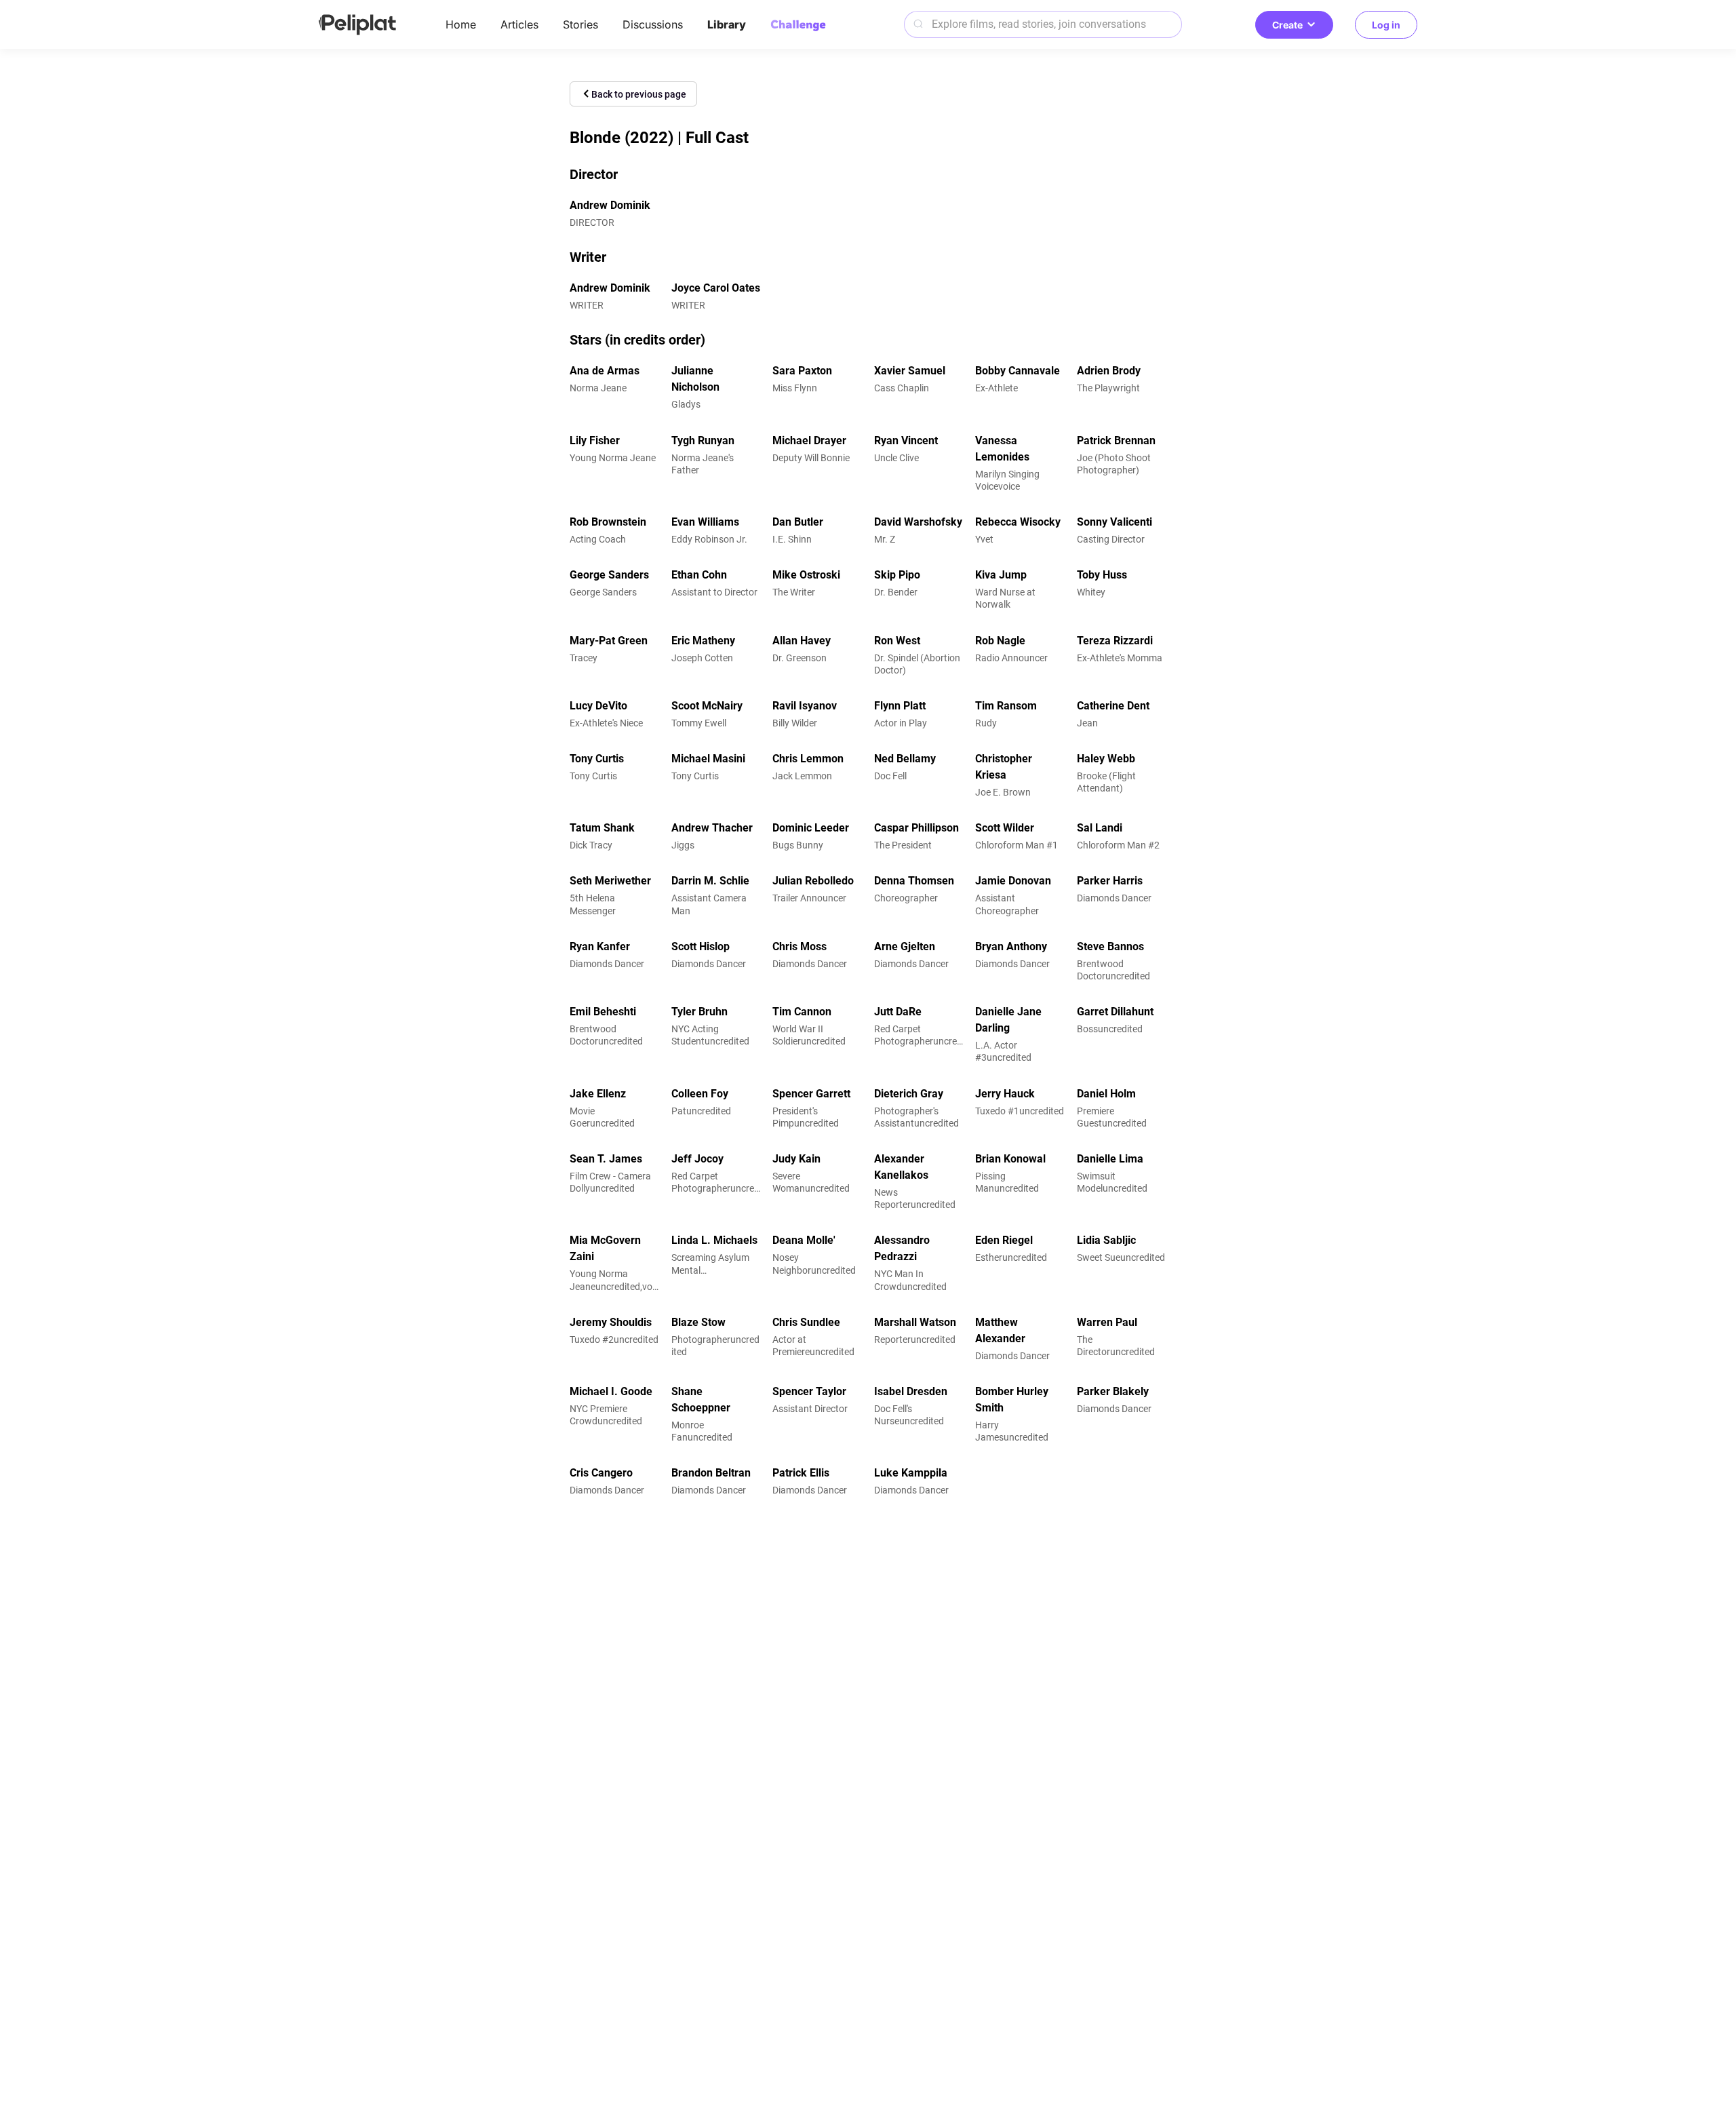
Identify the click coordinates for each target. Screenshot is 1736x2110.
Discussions (653, 24)
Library (727, 24)
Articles (519, 24)
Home (461, 24)
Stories (580, 24)
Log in (1386, 25)
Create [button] (1287, 25)
